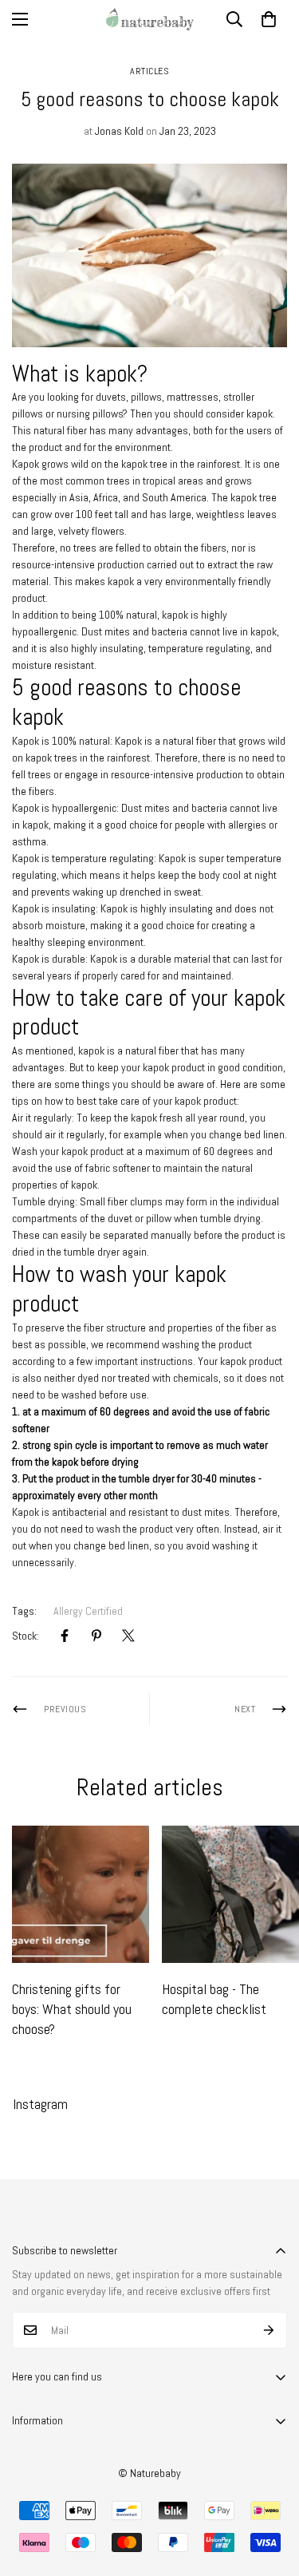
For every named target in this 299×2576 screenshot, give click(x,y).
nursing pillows (90, 414)
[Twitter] (128, 1636)
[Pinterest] (96, 1636)
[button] (269, 19)
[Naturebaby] (150, 19)
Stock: (26, 1636)
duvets (111, 397)
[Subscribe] (269, 2330)
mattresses (193, 397)
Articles (149, 71)
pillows (146, 397)
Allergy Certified (88, 1611)
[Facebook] (65, 1636)
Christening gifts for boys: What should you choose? (72, 2009)
